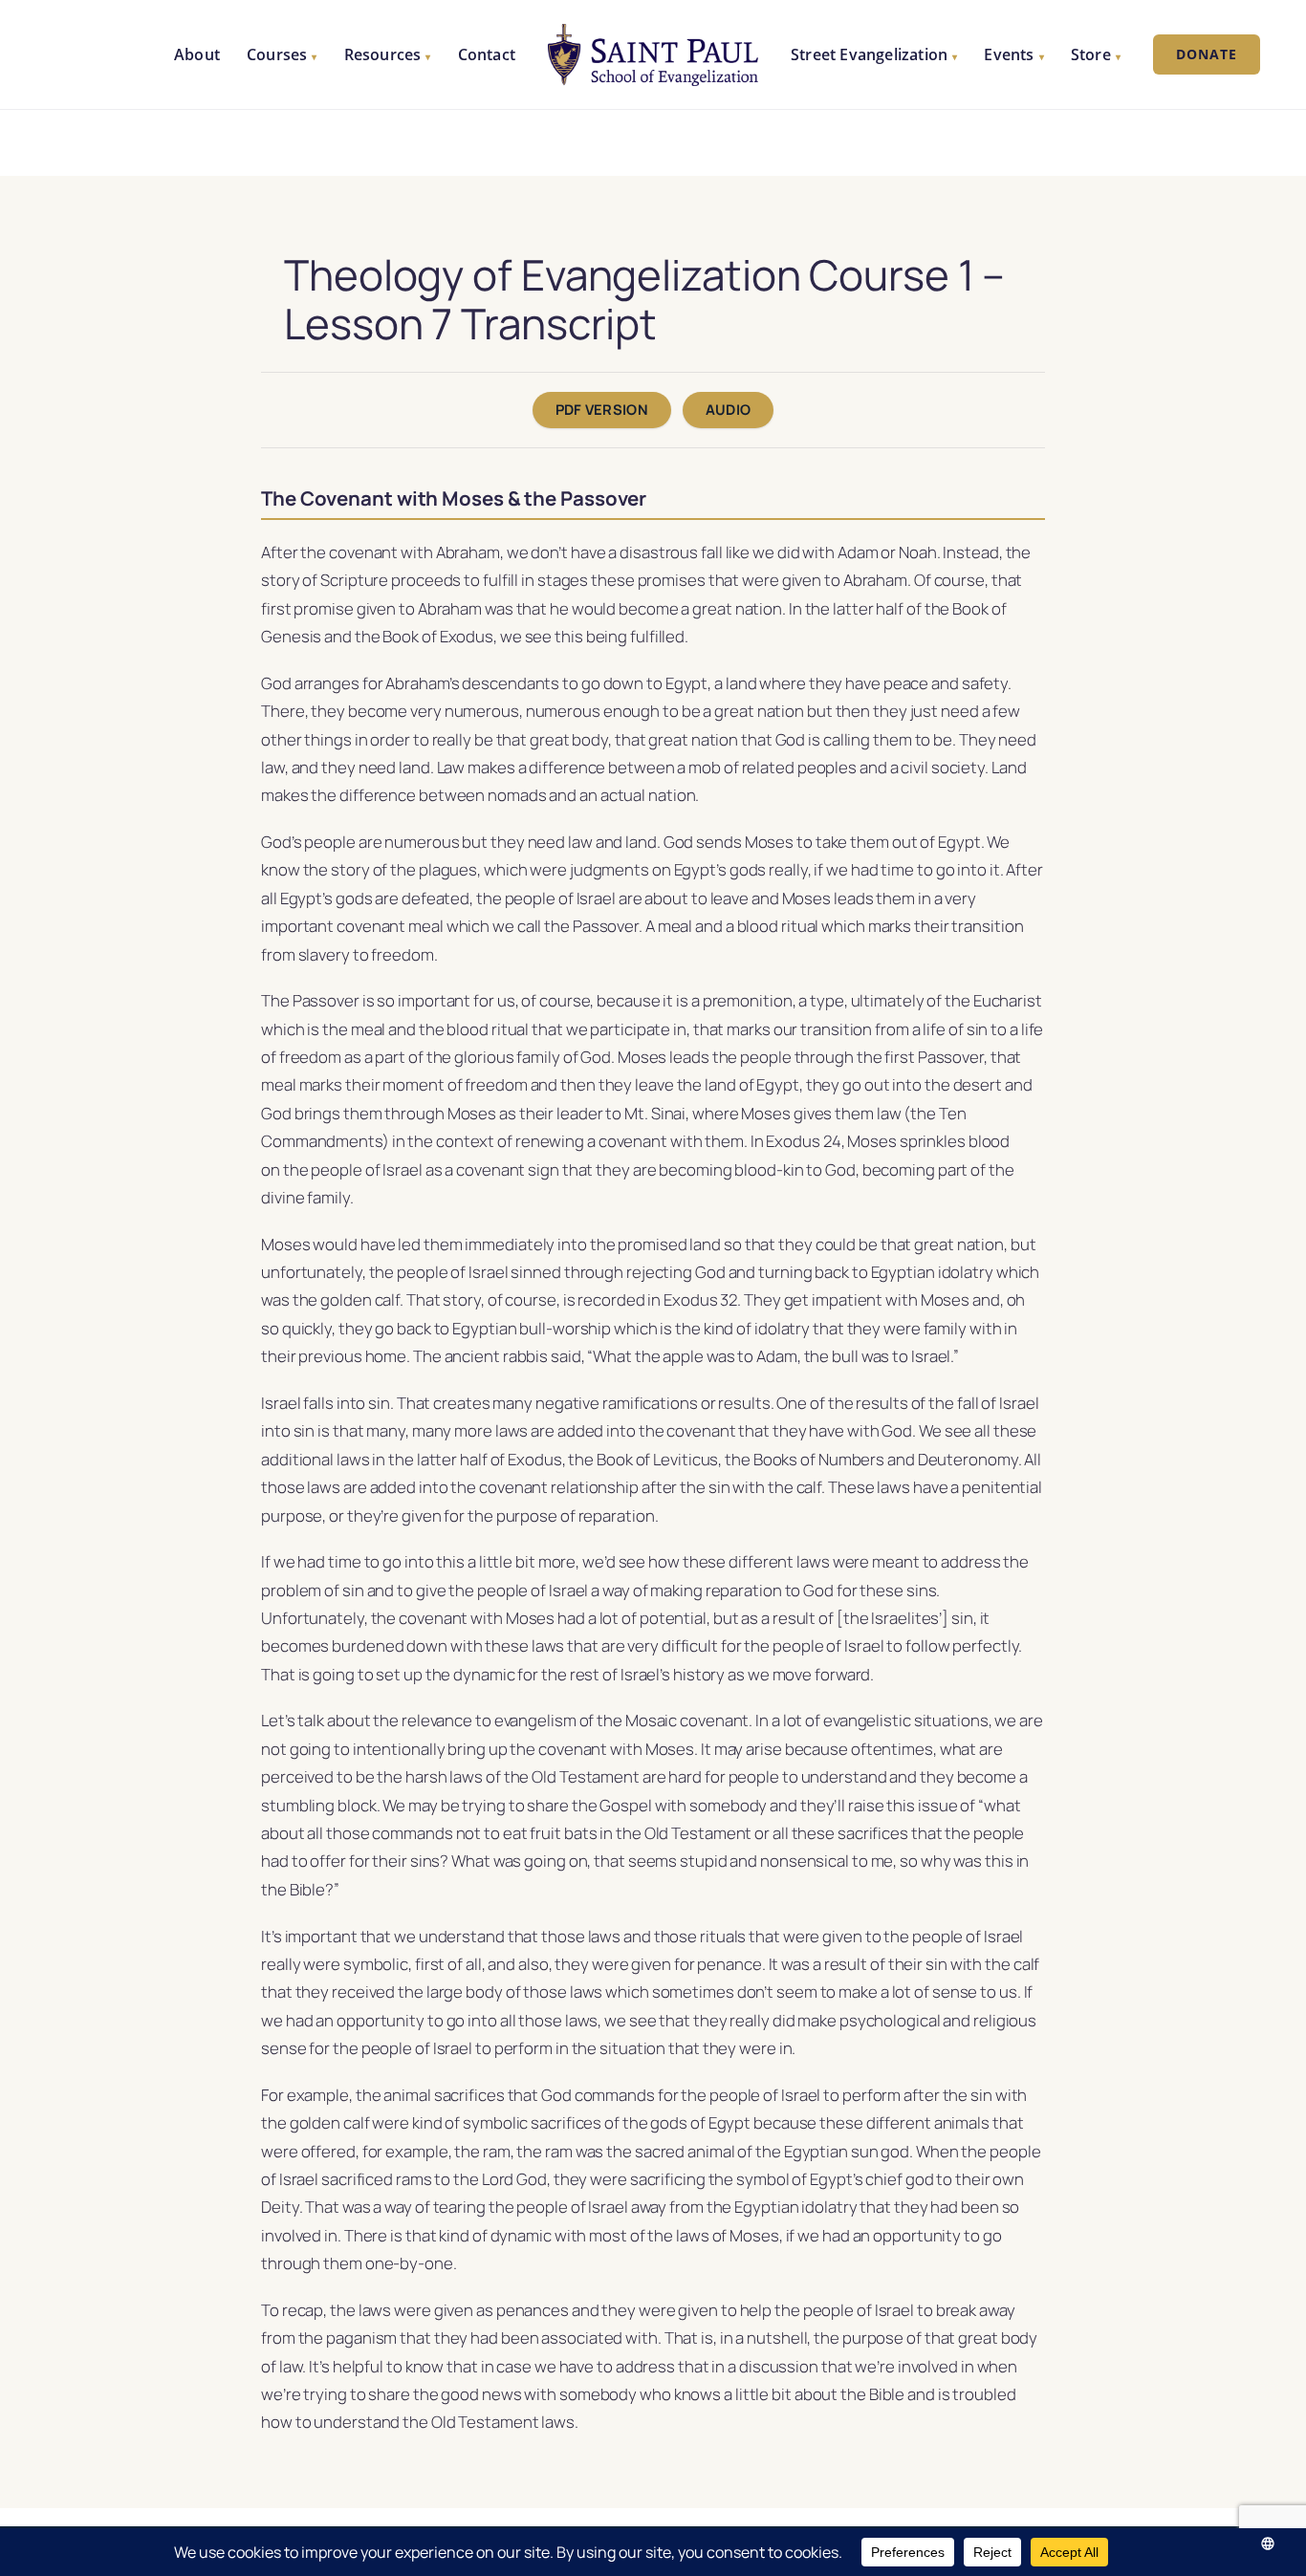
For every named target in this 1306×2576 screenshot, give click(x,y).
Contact (487, 54)
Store (1096, 54)
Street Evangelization (874, 54)
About (197, 54)
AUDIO (728, 409)
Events (1013, 54)
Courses (282, 54)
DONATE (1207, 54)
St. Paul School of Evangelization (653, 54)
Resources (388, 54)
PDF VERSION (602, 409)
